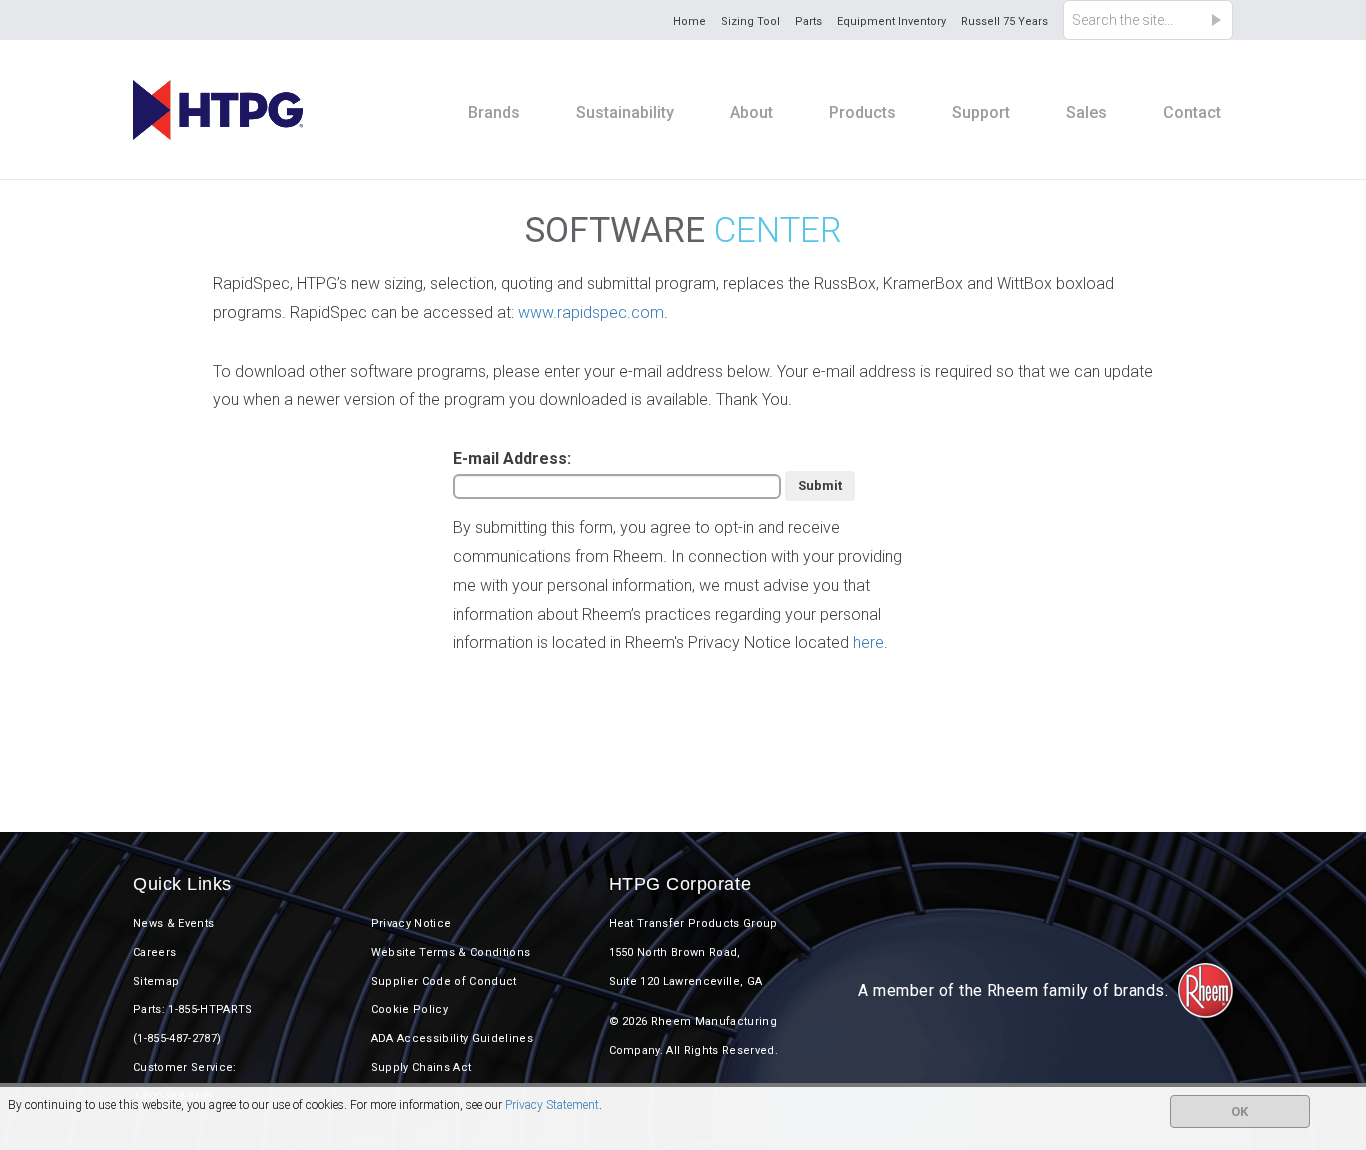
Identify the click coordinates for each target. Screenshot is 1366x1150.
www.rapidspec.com (591, 312)
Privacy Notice (411, 923)
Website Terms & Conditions (451, 952)
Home (689, 21)
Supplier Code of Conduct (444, 981)
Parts (808, 21)
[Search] (1222, 20)
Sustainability (625, 112)
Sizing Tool (750, 21)
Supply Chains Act (421, 1067)
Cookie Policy (409, 1009)
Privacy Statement (552, 1105)
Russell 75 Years (1004, 21)
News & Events (173, 923)
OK (1239, 1111)
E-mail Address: (512, 458)
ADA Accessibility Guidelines (452, 1038)
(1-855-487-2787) (177, 1038)
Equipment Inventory (891, 21)
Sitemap (156, 981)
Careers (154, 952)
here (868, 642)
